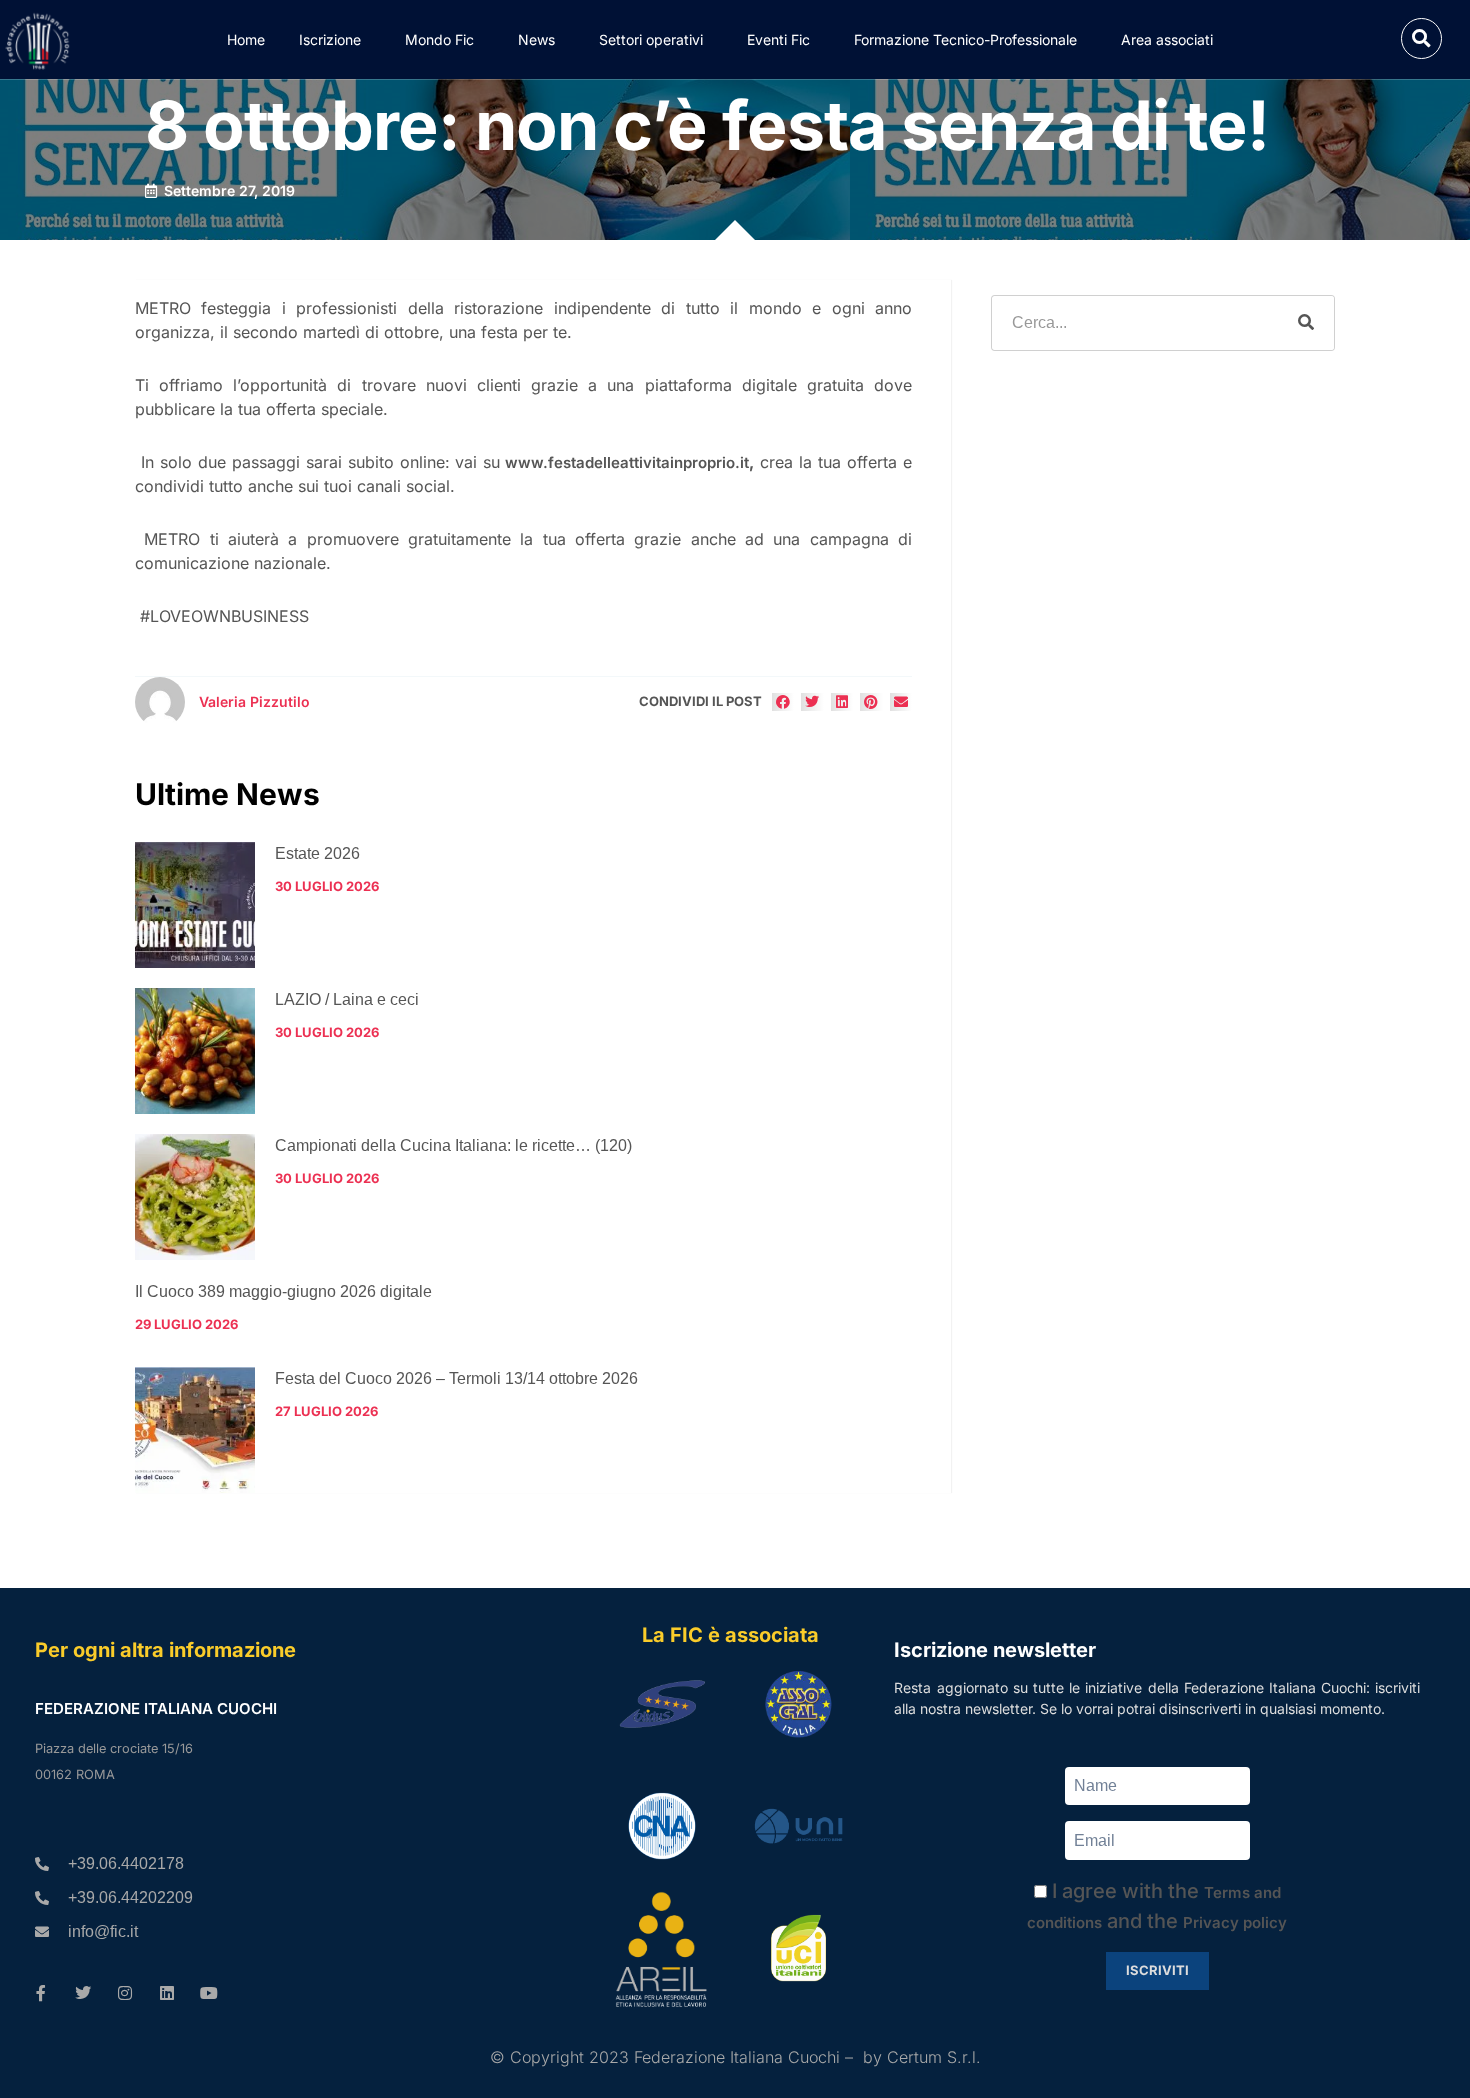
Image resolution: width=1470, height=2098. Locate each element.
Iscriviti (1157, 1970)
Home (246, 39)
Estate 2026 (317, 853)
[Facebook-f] (41, 1993)
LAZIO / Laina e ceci (347, 999)
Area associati (1167, 39)
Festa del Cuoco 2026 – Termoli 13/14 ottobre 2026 (456, 1378)
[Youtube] (209, 1993)
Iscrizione (330, 39)
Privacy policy (1235, 1922)
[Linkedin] (167, 1993)
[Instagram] (125, 1993)
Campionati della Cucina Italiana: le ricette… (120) (453, 1145)
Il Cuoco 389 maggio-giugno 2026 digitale (283, 1291)
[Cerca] (1306, 323)
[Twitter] (83, 1993)
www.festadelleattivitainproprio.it (627, 462)
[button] (1421, 38)
